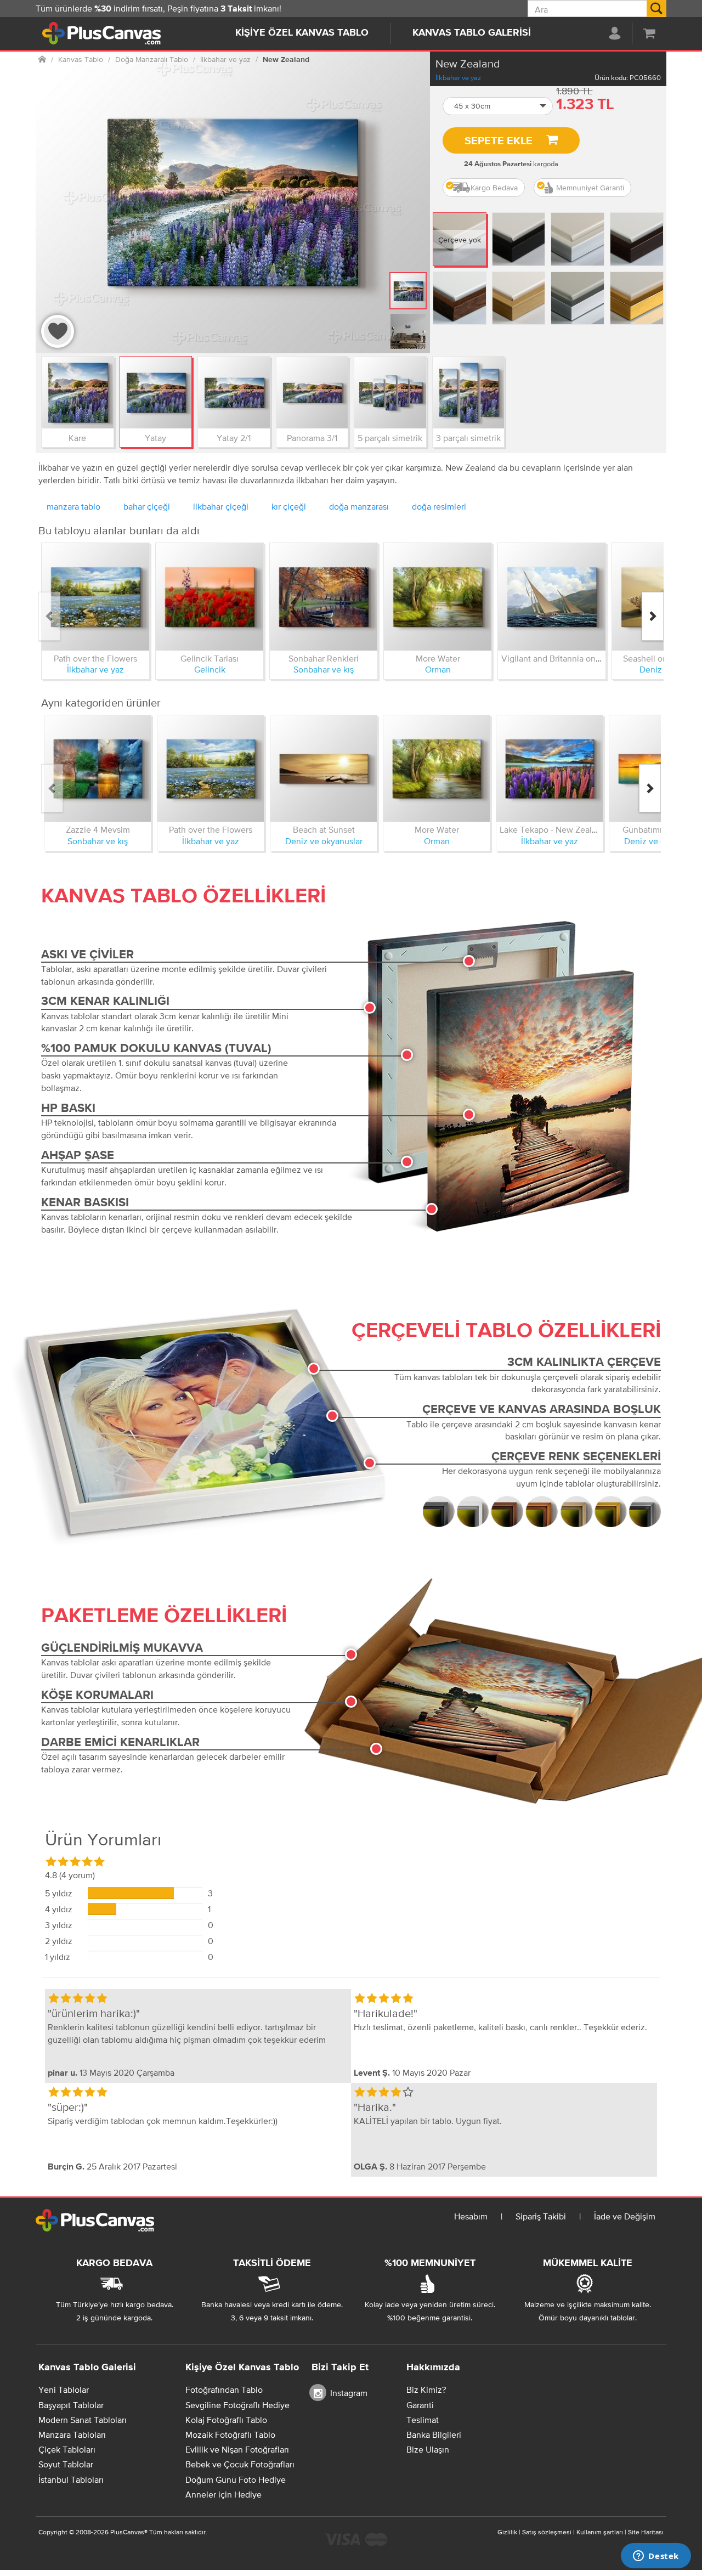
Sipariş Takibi (541, 2216)
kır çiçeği (289, 506)
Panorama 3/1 (312, 438)
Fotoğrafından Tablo (224, 2389)
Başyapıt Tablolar (71, 2405)
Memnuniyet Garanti (590, 188)
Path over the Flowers (95, 658)
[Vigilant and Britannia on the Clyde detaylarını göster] (552, 597)
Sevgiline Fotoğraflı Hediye (237, 2405)
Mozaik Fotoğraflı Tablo (230, 2434)
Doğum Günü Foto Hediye (236, 2479)
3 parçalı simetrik (468, 438)
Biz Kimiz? (426, 2389)
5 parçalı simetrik (390, 438)
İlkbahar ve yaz (458, 78)
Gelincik (210, 669)
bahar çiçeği (147, 506)
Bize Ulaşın (428, 2449)
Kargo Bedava (494, 188)
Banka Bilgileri (434, 2434)
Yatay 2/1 (234, 438)
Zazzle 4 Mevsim (98, 829)
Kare (77, 438)
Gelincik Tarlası (210, 658)
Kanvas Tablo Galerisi (472, 33)
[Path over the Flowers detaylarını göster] (95, 597)
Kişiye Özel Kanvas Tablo (302, 33)
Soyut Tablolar (66, 2464)
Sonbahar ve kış (324, 669)
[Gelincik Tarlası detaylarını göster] (210, 597)
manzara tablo (73, 506)
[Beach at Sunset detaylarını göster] (324, 769)
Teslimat (423, 2420)
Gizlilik (507, 2532)
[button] (498, 106)
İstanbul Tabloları (71, 2479)
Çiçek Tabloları (67, 2449)
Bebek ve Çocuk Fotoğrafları (240, 2464)
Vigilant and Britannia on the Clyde (568, 658)
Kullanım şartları (600, 2532)
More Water (438, 658)
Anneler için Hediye (223, 2494)
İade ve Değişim (625, 2216)
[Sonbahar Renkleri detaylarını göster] (324, 597)
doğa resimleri (439, 506)
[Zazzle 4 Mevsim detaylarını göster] (98, 769)
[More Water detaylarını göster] (438, 597)
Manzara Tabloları (72, 2434)
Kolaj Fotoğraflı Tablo (226, 2420)
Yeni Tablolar (64, 2389)
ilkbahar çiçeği (221, 506)
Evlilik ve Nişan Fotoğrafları (237, 2449)
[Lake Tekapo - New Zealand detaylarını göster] (550, 769)
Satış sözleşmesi (547, 2532)
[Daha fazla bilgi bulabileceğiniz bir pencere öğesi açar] (656, 2557)
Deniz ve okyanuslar (324, 841)
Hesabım (471, 2216)
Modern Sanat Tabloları (83, 2420)
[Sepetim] (649, 33)
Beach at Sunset (324, 829)
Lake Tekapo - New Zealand (553, 829)
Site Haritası (646, 2532)
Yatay (155, 438)
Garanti (420, 2405)
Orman (438, 669)
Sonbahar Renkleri (324, 658)
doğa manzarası (359, 506)
